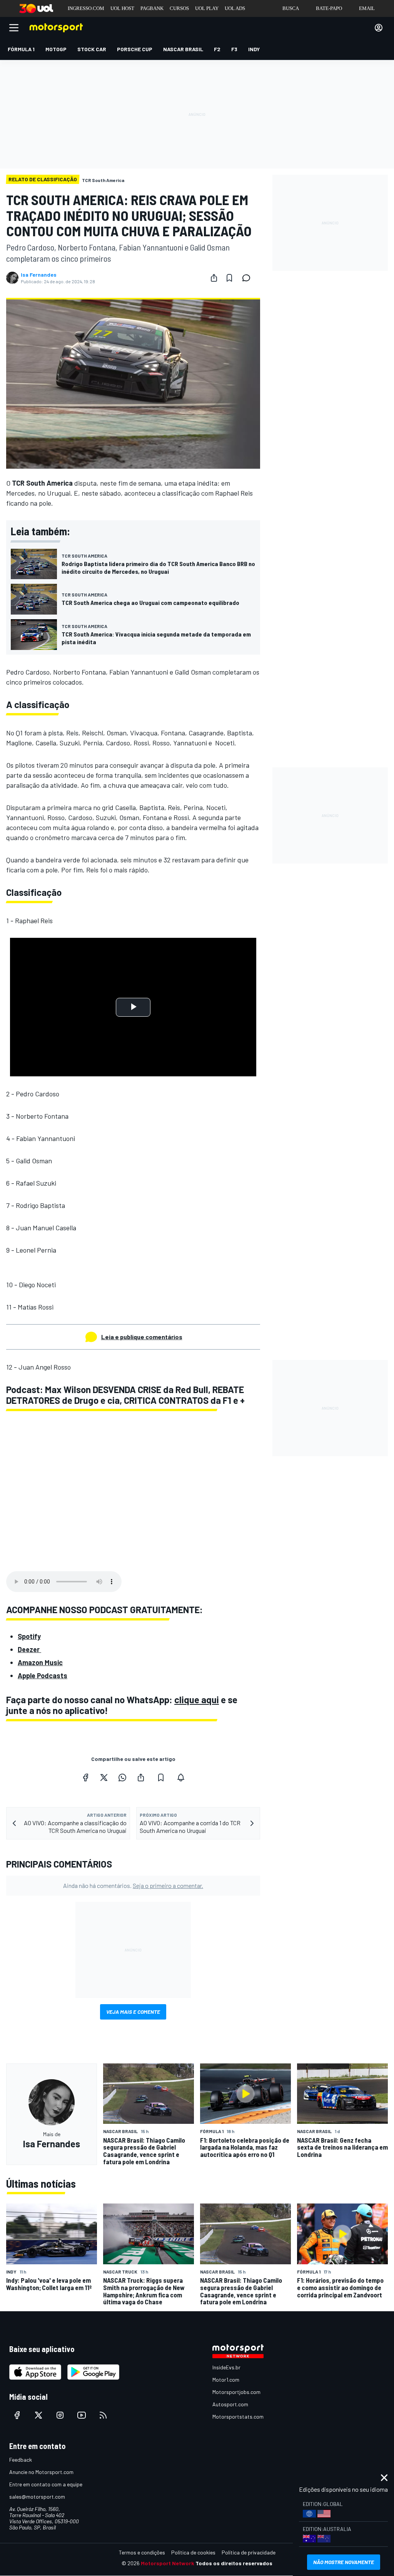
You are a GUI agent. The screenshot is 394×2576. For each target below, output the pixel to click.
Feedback (21, 2460)
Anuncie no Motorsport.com (41, 2472)
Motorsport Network (168, 2563)
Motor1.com (226, 2380)
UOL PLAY (207, 8)
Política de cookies (193, 2552)
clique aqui (197, 1700)
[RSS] (103, 2415)
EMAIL (367, 8)
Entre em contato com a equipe (46, 2484)
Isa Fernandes (39, 275)
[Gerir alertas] (181, 1777)
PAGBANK (152, 8)
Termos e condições (142, 2552)
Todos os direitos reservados (234, 2563)
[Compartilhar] (214, 278)
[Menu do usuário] (379, 28)
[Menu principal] (14, 28)
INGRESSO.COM (86, 8)
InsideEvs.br (226, 2367)
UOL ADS (235, 8)
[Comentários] (249, 278)
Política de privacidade (249, 2552)
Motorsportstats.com (238, 2416)
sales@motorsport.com (37, 2497)
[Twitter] (104, 1777)
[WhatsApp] (122, 1777)
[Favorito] (229, 278)
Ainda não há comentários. (133, 1885)
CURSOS (179, 8)
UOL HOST (122, 8)
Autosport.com (230, 2404)
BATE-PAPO (329, 8)
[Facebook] (85, 1777)
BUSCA (291, 8)
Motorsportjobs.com (236, 2392)
